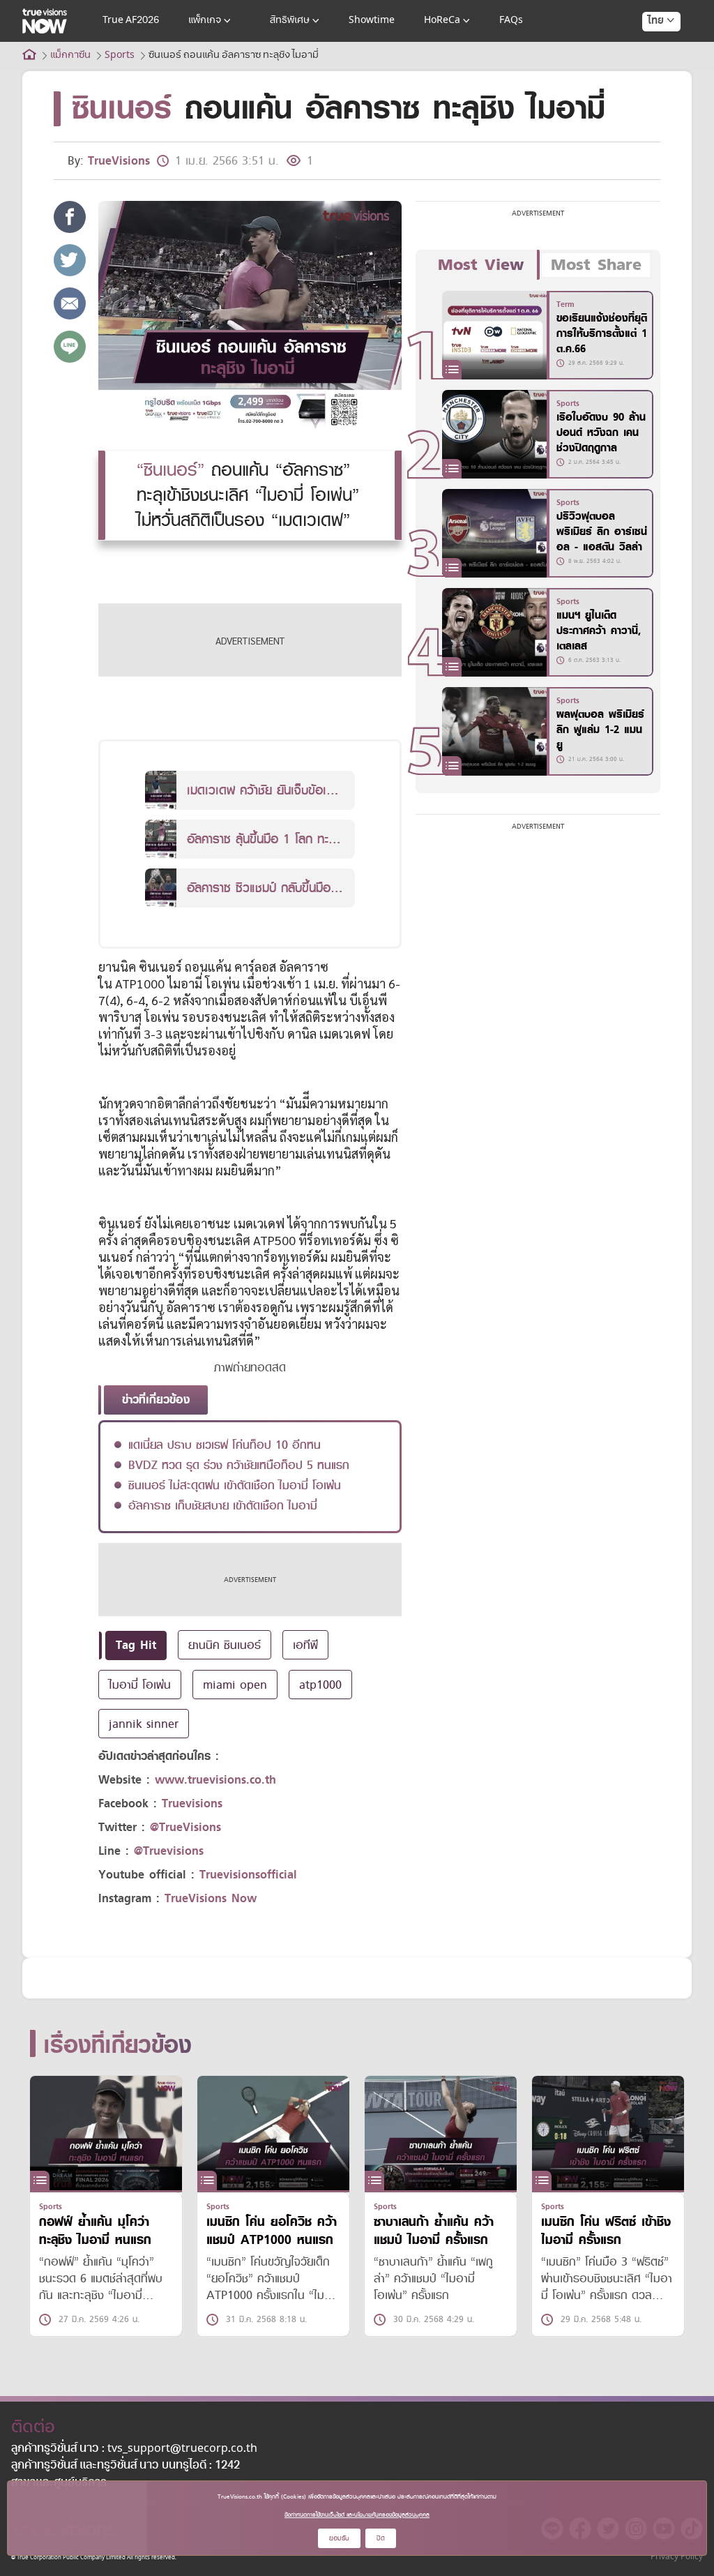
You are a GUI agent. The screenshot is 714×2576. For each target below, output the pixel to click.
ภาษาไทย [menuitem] (648, 49)
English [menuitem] (652, 71)
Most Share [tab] (596, 265)
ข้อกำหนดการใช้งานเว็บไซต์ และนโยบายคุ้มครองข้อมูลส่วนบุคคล (357, 2515)
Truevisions (192, 1803)
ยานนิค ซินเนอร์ (225, 1645)
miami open (235, 1685)
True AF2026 (131, 21)
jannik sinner (144, 1724)
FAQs (511, 21)
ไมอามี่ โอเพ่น (140, 1685)
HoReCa (442, 21)
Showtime (372, 21)
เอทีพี (305, 1645)
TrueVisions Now (211, 1898)
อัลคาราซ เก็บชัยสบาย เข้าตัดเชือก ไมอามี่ (223, 1505)
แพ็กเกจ (205, 21)
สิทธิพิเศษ (290, 21)
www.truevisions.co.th (215, 1780)
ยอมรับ (339, 2538)
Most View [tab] (481, 265)
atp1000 (320, 1685)
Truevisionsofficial (248, 1875)
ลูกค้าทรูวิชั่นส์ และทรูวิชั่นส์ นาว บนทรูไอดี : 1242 (126, 2466)
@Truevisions (169, 1851)
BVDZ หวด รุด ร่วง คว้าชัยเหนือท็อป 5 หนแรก (239, 1465)
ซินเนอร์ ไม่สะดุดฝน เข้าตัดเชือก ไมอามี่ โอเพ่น (235, 1485)
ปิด (381, 2538)
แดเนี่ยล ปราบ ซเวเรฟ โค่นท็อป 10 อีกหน (225, 1445)
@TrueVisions (185, 1827)
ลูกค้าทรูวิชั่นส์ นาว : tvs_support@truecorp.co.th (134, 2449)
